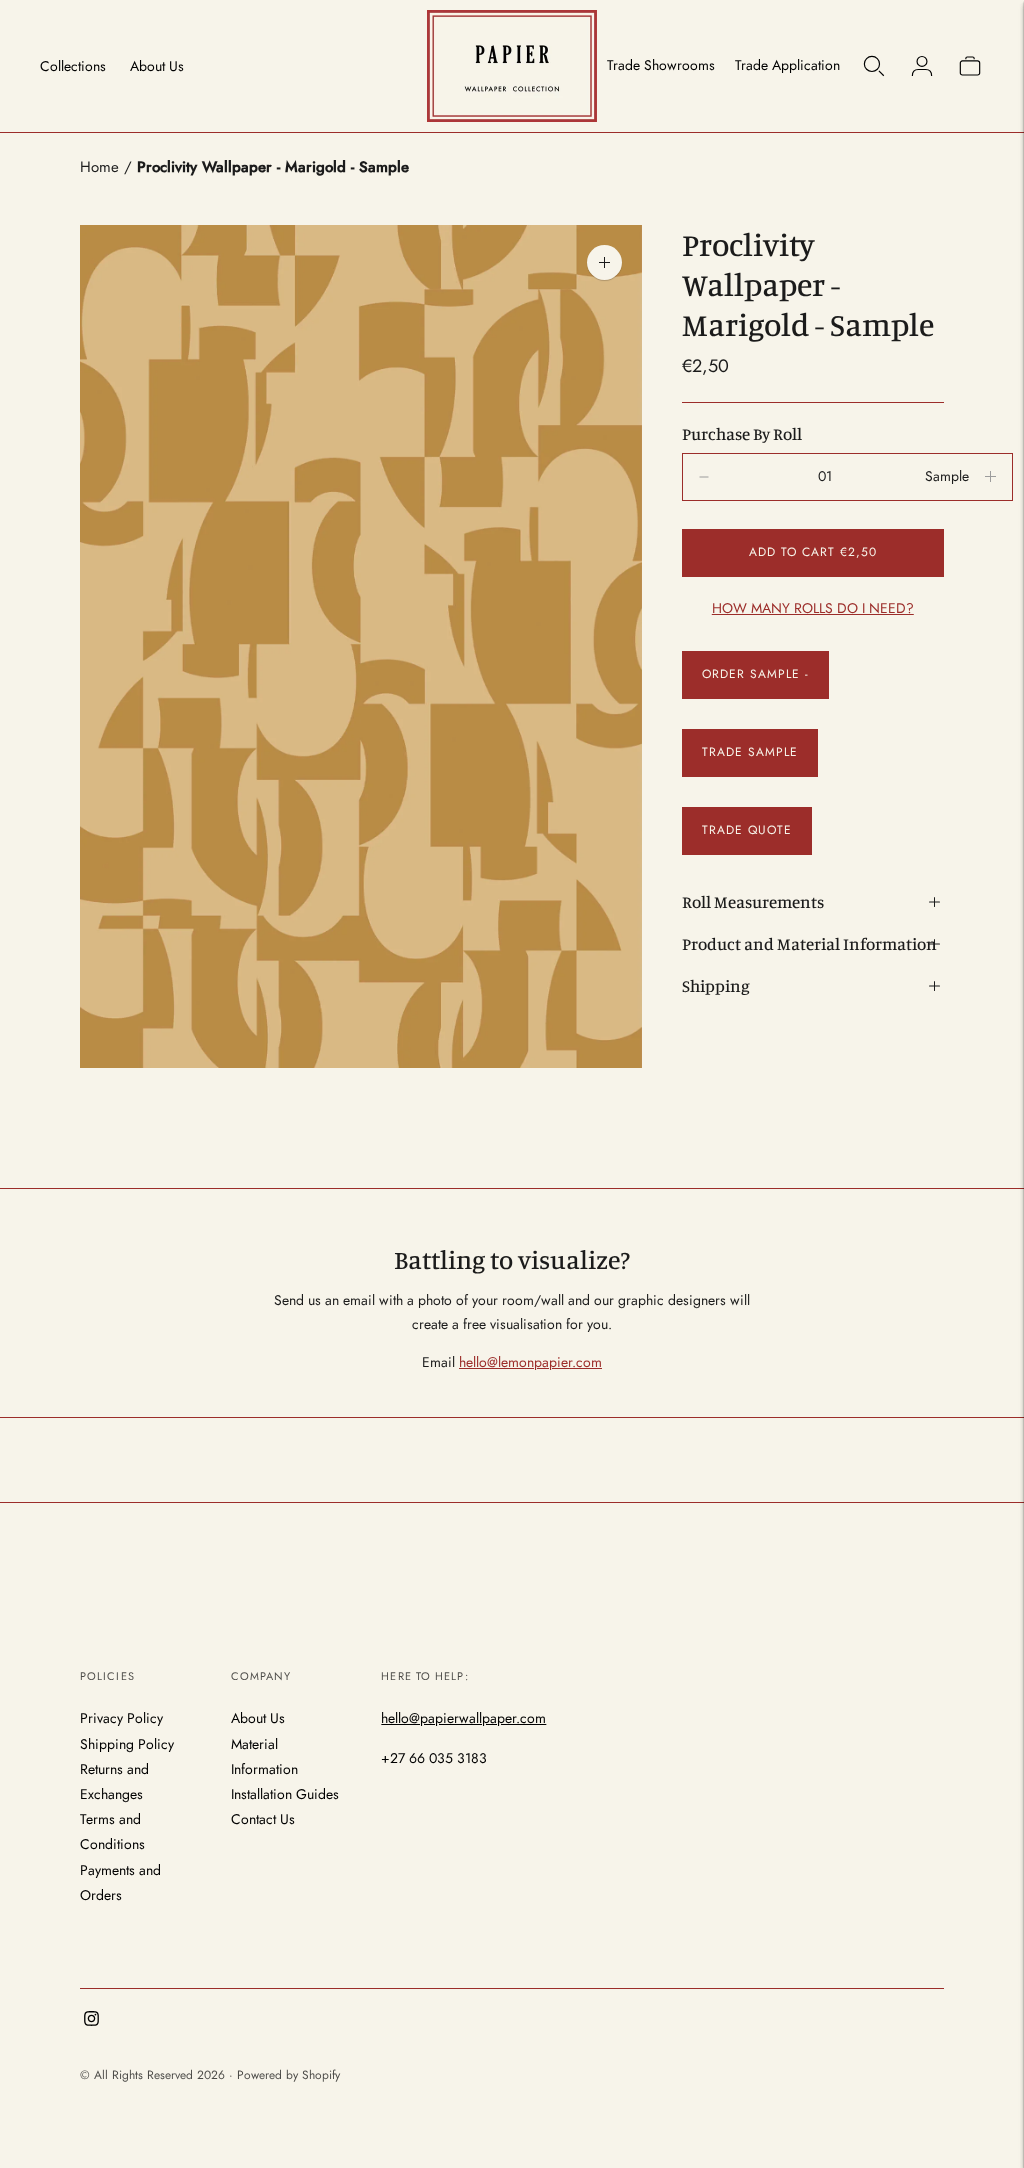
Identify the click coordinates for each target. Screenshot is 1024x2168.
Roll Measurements (753, 901)
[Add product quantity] (704, 477)
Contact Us (263, 1819)
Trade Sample (750, 752)
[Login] (922, 66)
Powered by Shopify (288, 2075)
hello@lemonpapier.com (530, 1362)
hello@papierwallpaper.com (463, 1718)
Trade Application (787, 65)
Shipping (716, 985)
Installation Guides (285, 1794)
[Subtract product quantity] (990, 477)
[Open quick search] (874, 66)
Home (99, 167)
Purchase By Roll (742, 433)
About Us (157, 66)
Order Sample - (755, 674)
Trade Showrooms (661, 65)
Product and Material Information (809, 943)
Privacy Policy (121, 1718)
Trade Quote (747, 830)
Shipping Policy (127, 1744)
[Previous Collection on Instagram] (91, 2021)
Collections (73, 66)
